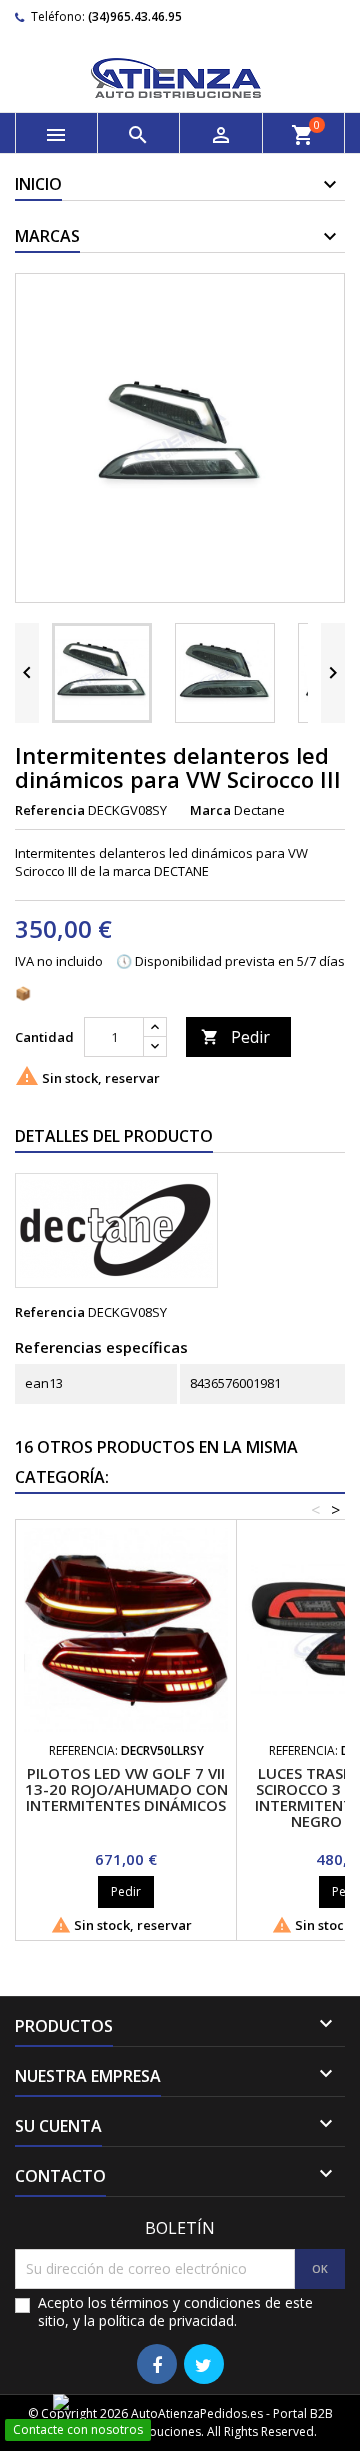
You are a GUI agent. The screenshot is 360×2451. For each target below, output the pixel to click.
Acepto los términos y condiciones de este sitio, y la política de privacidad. (175, 2312)
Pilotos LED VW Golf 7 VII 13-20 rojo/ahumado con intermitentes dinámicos (126, 1789)
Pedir (235, 1037)
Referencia (50, 810)
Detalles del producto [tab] (114, 1136)
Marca (210, 810)
